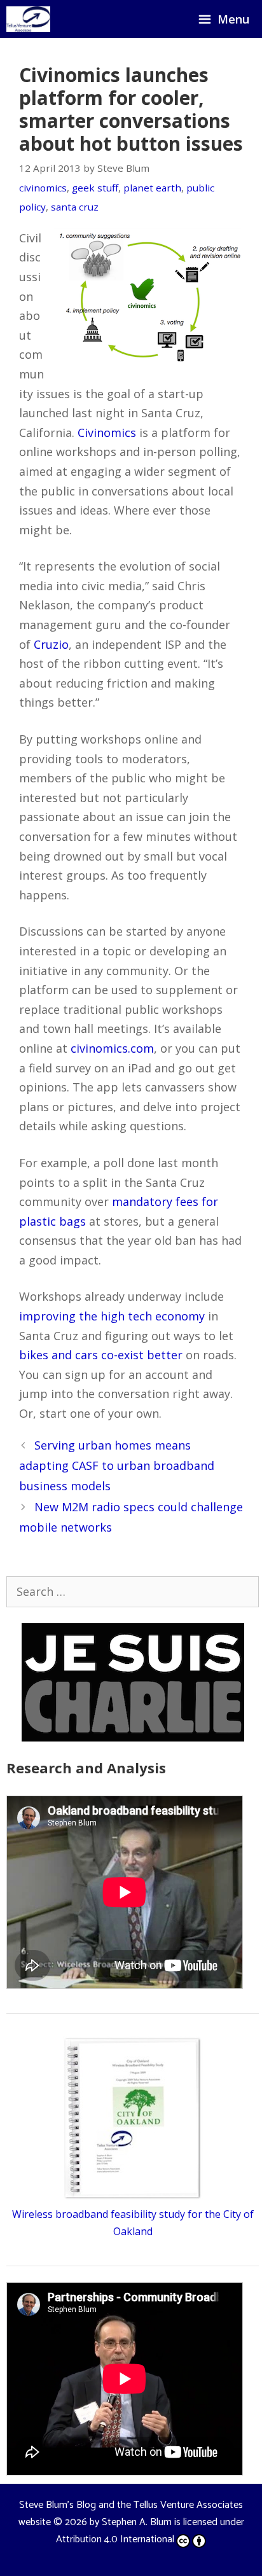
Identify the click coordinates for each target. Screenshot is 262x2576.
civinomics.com (112, 1048)
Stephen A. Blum (137, 2522)
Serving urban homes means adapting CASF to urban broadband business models (117, 1466)
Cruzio (51, 644)
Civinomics (107, 433)
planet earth (152, 188)
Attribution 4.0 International (115, 2539)
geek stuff (95, 188)
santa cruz (75, 207)
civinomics (43, 188)
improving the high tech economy (112, 1316)
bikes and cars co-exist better (101, 1355)
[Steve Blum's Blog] (28, 19)
